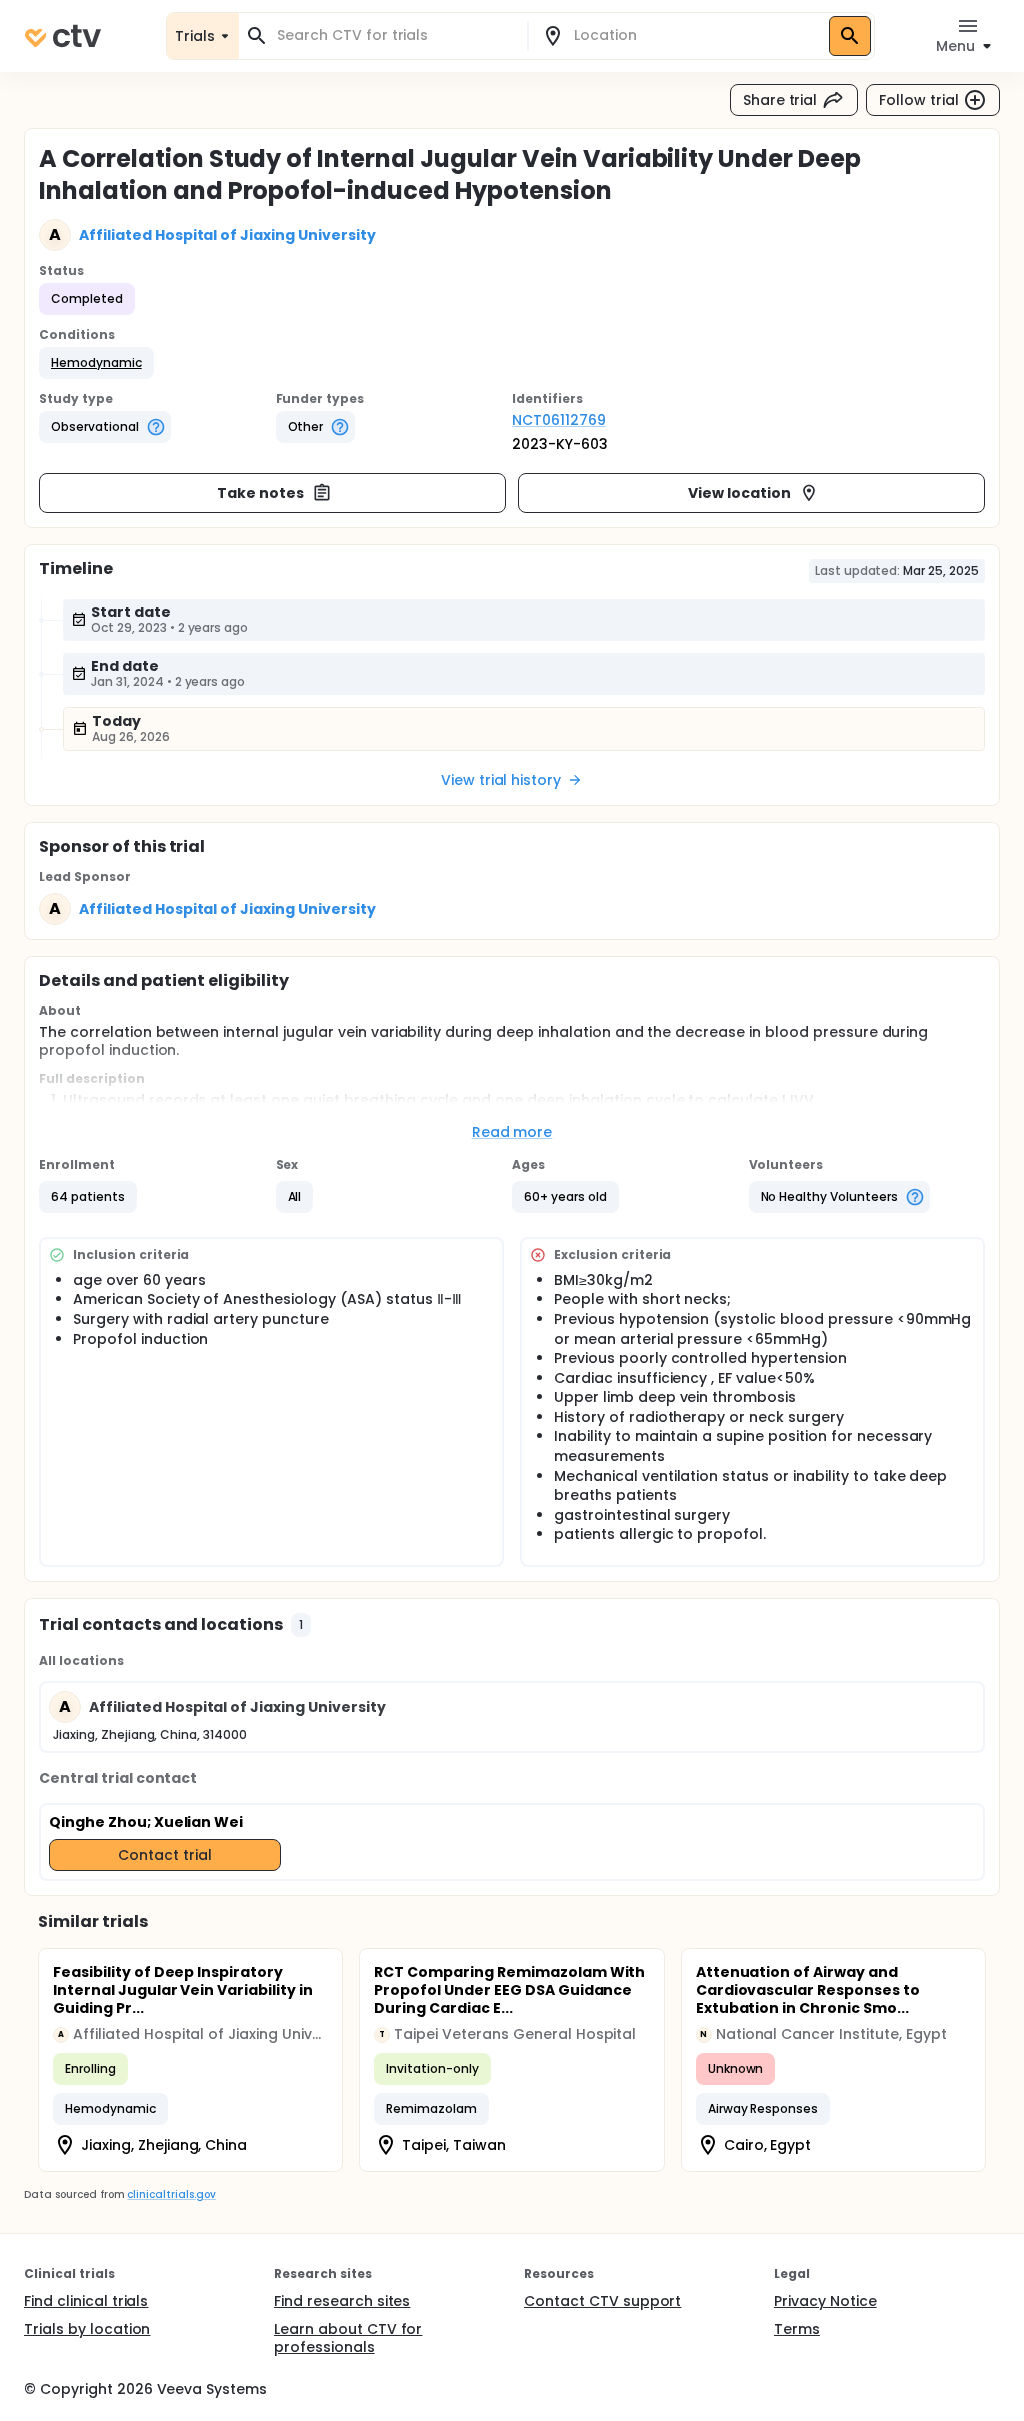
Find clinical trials (86, 2301)
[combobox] (395, 35)
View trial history (501, 780)
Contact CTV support (602, 2301)
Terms (797, 2329)
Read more (512, 1132)
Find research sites (342, 2301)
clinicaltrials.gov (171, 2194)
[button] (96, 363)
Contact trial (165, 1855)
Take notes (260, 493)
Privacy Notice (825, 2301)
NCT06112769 (559, 420)
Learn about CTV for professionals (348, 2338)
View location (739, 493)
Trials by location (87, 2329)
